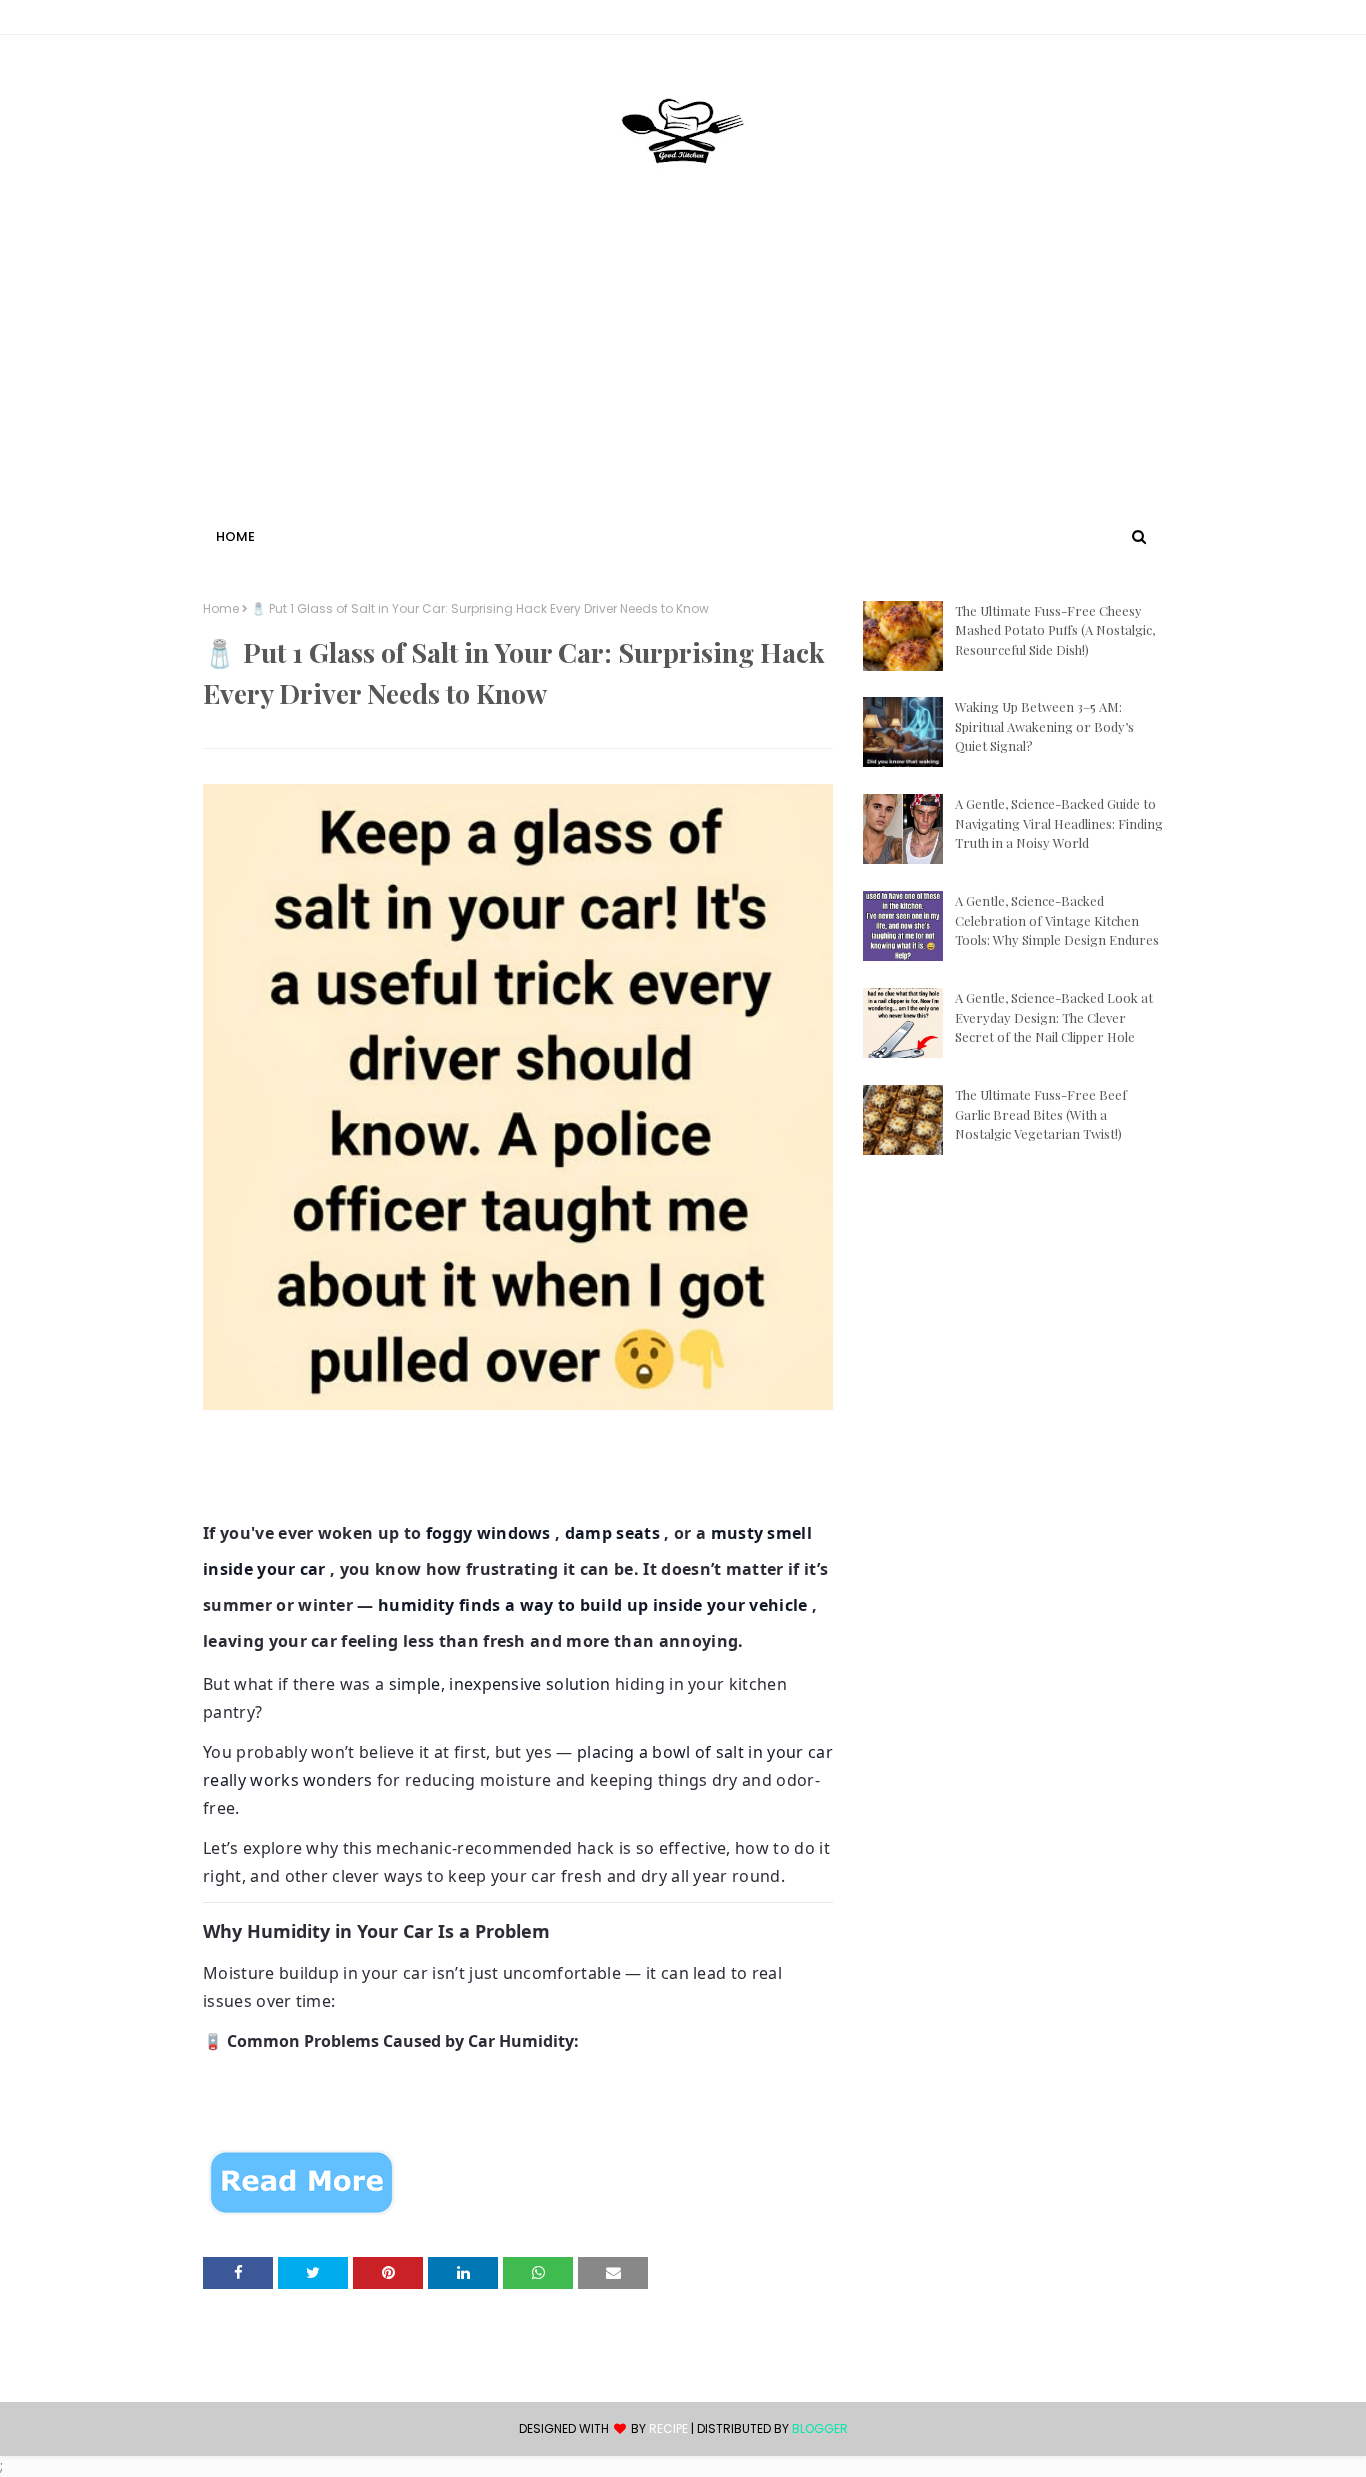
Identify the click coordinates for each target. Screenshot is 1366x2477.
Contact (234, 20)
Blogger (820, 2428)
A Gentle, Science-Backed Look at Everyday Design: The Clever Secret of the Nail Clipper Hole (1054, 1017)
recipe (668, 2428)
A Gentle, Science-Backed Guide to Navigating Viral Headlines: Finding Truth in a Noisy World (1059, 823)
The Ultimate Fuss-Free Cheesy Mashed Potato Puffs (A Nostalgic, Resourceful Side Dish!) (1055, 630)
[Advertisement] (683, 373)
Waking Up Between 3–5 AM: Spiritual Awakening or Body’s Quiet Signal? (1044, 726)
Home (221, 609)
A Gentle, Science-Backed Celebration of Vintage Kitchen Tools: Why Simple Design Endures (1057, 920)
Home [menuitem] (235, 536)
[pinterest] (1153, 21)
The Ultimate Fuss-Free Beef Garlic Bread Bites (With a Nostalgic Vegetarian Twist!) (1041, 1114)
